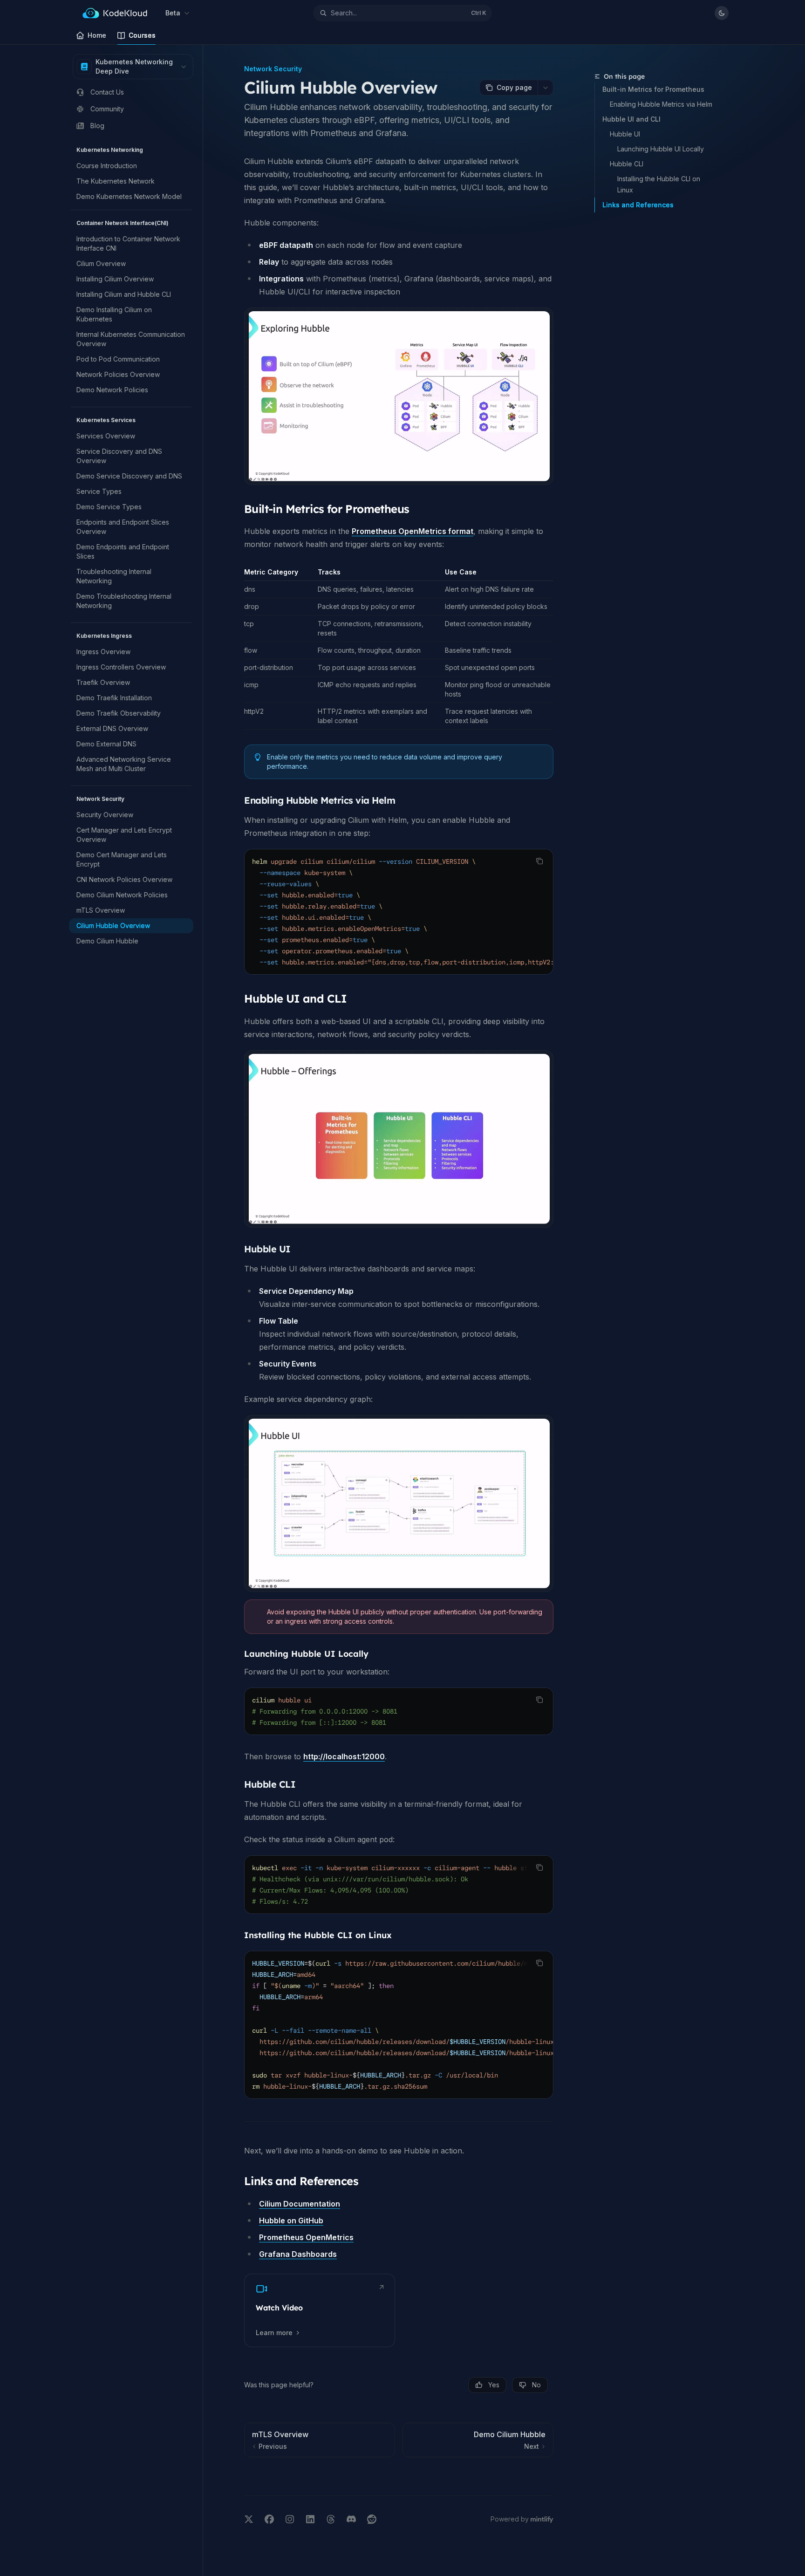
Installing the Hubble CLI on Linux (660, 184)
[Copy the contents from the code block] (539, 861)
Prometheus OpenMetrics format (413, 531)
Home (97, 35)
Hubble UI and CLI (631, 119)
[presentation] (399, 912)
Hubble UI (625, 134)
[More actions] (546, 88)
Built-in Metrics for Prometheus (653, 89)
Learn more (274, 2333)
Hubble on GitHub (291, 2221)
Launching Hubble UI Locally (661, 149)
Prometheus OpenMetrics (306, 2237)
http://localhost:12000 (344, 1756)
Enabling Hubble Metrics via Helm (661, 104)
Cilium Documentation (300, 2204)
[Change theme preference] (722, 13)
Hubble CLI (627, 164)
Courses (142, 35)
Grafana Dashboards (298, 2254)
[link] (320, 2310)
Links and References (638, 205)
